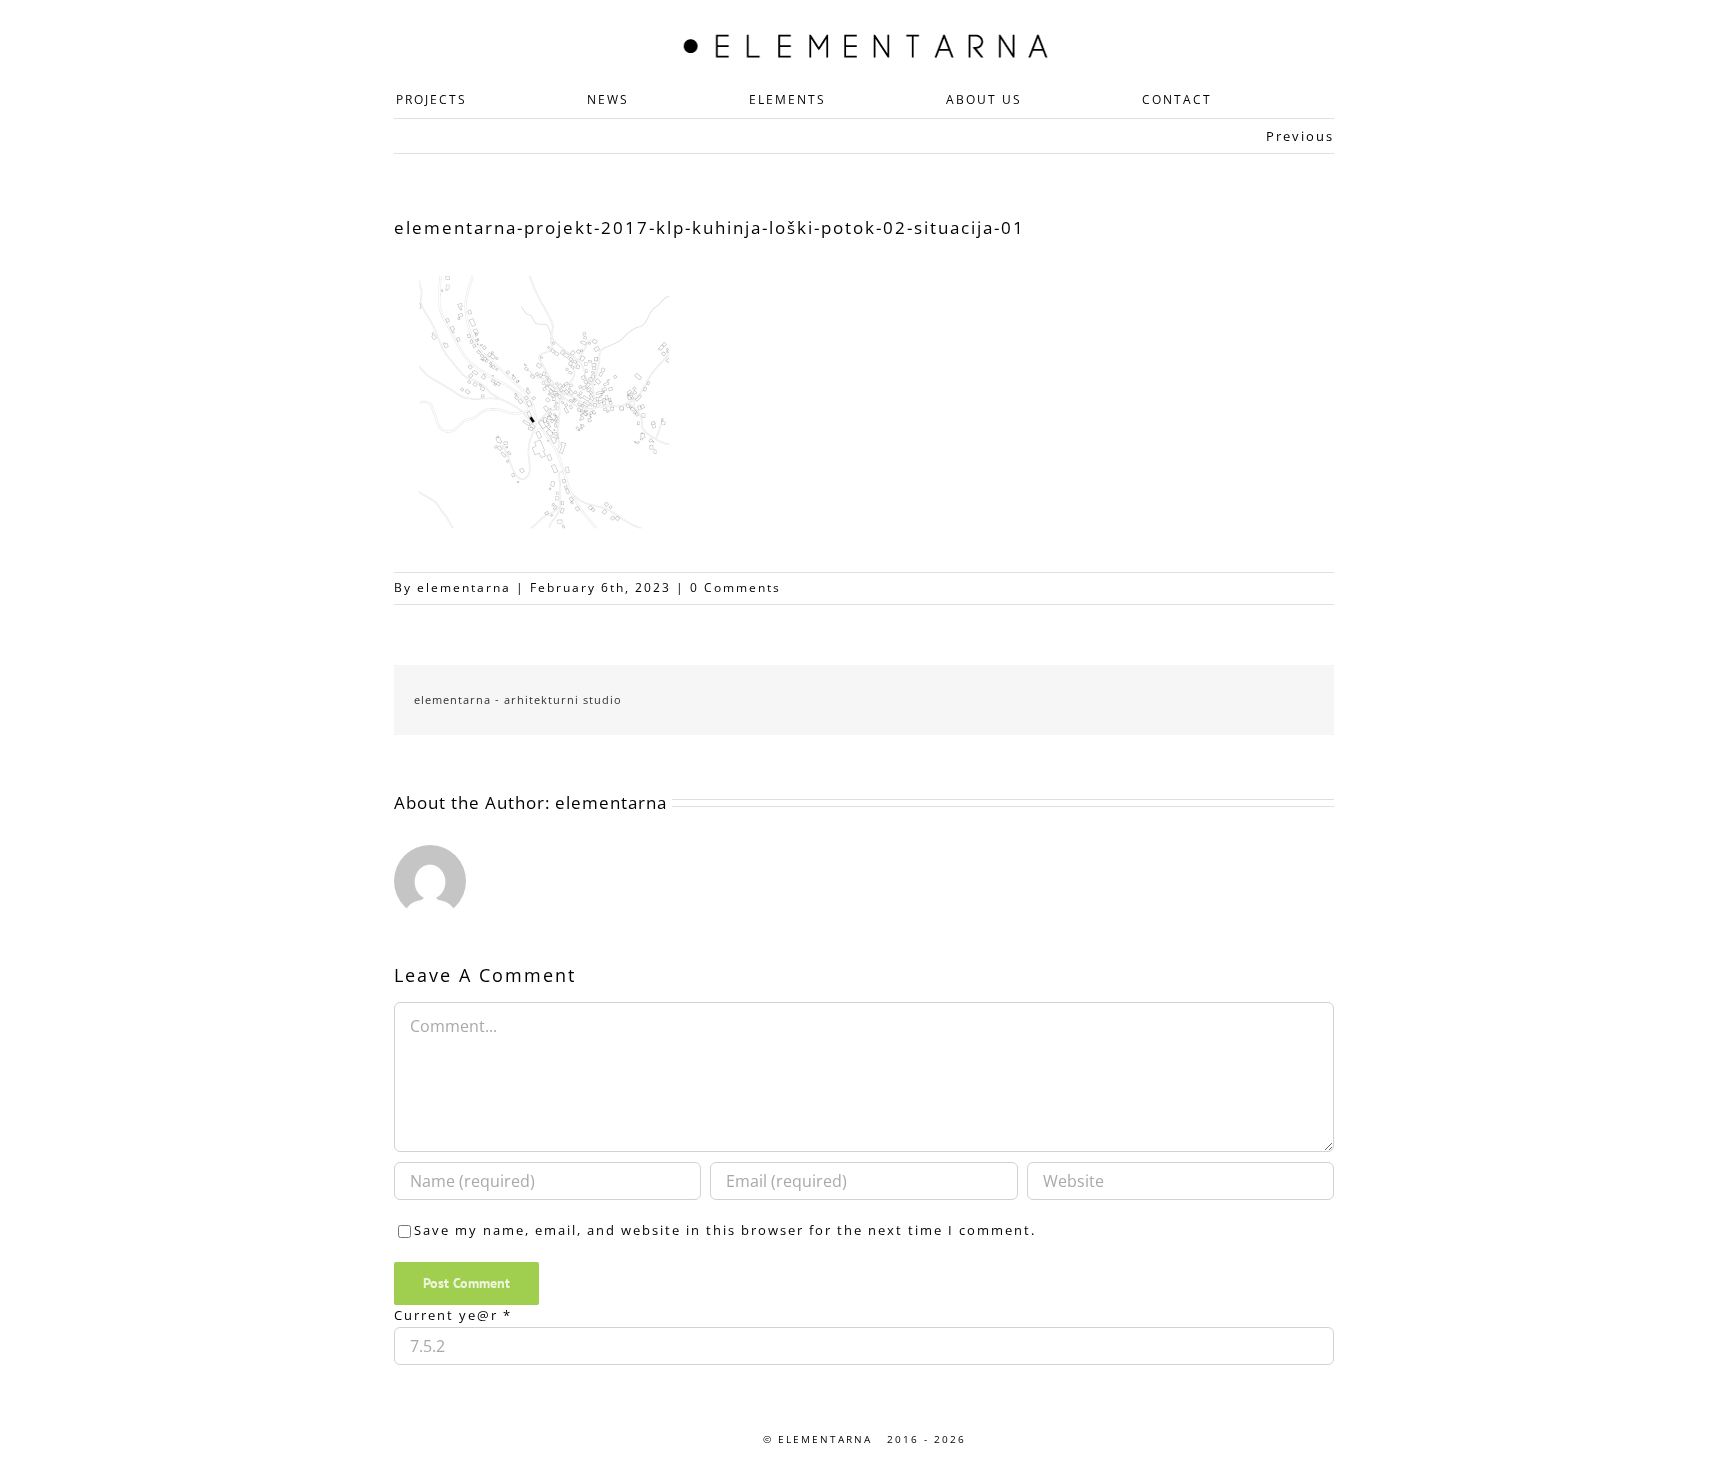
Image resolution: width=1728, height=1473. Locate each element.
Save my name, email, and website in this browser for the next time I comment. (725, 1230)
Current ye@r (453, 1315)
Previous (1300, 136)
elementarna (464, 587)
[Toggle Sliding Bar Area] (1346, 18)
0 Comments (735, 587)
